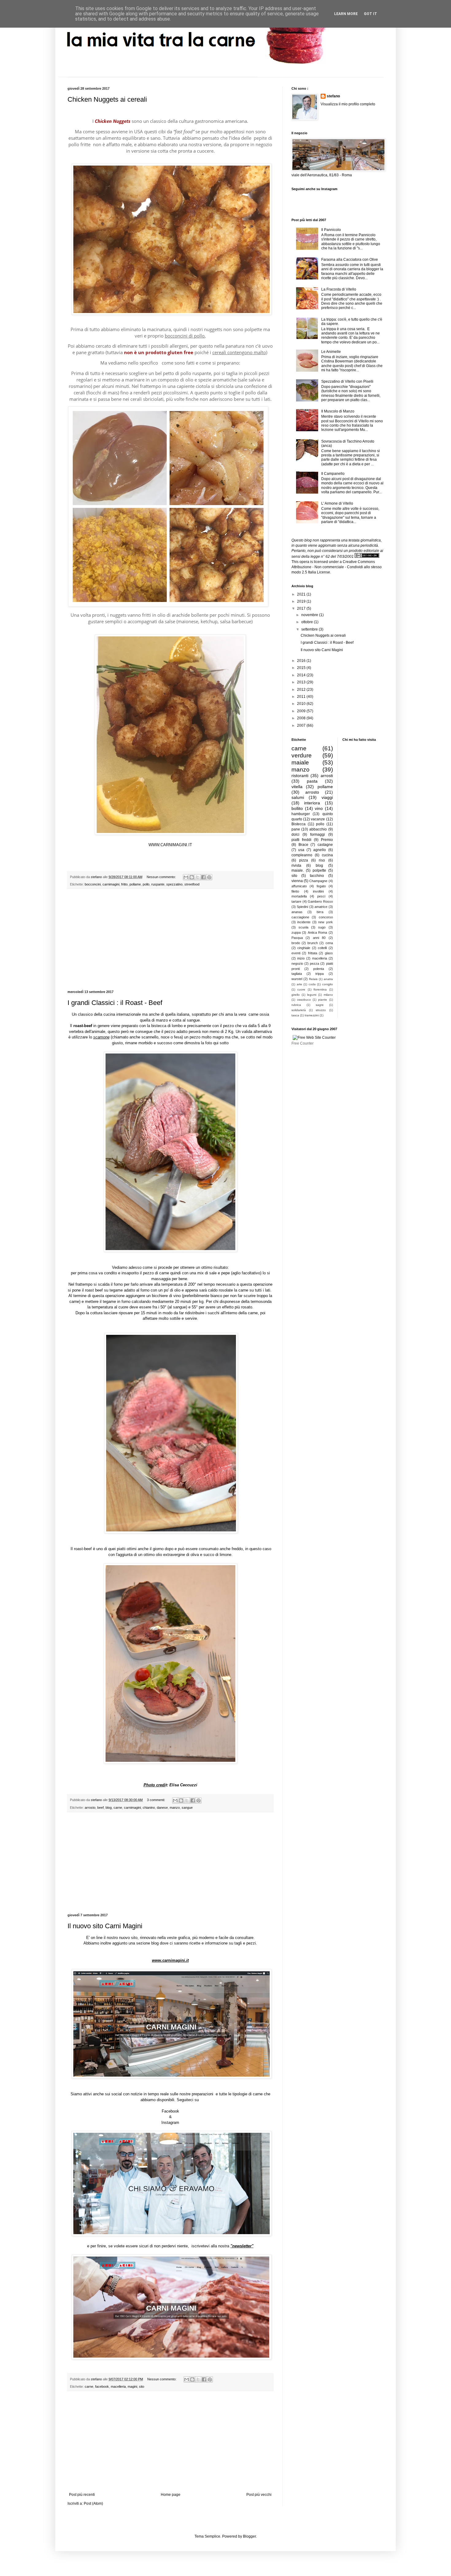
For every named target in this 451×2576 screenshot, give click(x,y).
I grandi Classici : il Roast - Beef (115, 1003)
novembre (310, 615)
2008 (302, 718)
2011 (302, 697)
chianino (149, 1808)
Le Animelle (331, 352)
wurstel (297, 979)
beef (100, 1808)
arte (299, 984)
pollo (146, 884)
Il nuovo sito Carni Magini (105, 1926)
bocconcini (93, 884)
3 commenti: (156, 1800)
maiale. (298, 870)
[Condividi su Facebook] (203, 877)
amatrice (321, 907)
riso (322, 860)
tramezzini (312, 1015)
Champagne (318, 881)
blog (109, 1808)
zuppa (296, 932)
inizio (301, 958)
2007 (302, 725)
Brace (303, 845)
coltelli (322, 948)
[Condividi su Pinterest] (209, 877)
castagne (325, 845)
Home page (171, 2495)
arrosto (90, 1808)
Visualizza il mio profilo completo (348, 104)
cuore (301, 989)
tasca (295, 1015)
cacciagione (300, 917)
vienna (297, 881)
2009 (302, 711)
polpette (319, 870)
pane (296, 829)
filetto (295, 891)
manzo (175, 1808)
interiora (312, 803)
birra (320, 912)
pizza (304, 860)
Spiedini (302, 907)
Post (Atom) (93, 2504)
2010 (302, 704)
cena (329, 943)
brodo (296, 943)
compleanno (302, 855)
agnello (320, 850)
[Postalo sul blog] (192, 877)
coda (312, 984)
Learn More (346, 14)
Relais (313, 979)
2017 (302, 608)
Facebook (170, 2111)
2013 (302, 682)
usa (301, 850)
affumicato (299, 886)
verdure (302, 755)
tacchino (317, 876)
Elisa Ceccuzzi (183, 1785)
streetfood (192, 884)
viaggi (327, 797)
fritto (124, 884)
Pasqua (297, 938)
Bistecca (299, 824)
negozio (297, 964)
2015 (302, 668)
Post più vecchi (259, 2495)
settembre (310, 629)
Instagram (170, 2123)
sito (142, 2386)
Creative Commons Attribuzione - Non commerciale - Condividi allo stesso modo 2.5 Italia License (337, 567)
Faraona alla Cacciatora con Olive (350, 260)
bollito (297, 808)
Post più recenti (82, 2495)
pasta (312, 781)
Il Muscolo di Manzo (338, 411)
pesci (321, 896)
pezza (314, 964)
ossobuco (304, 1000)
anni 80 (319, 938)
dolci (295, 835)
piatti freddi (301, 840)
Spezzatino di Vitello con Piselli (347, 381)
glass (329, 953)
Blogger (249, 2536)
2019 (302, 601)
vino (319, 808)
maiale (300, 762)
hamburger (301, 814)
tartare (296, 901)
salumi (298, 797)
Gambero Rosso (320, 901)
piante (323, 1000)
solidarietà (299, 1010)
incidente (304, 922)
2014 (302, 675)
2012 (302, 690)
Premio (327, 840)
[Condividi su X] (198, 877)
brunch (313, 943)
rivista (296, 866)
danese (162, 1808)
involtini (318, 891)
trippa (320, 974)
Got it (370, 14)
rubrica (296, 1005)
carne (118, 1808)
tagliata (297, 974)
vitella (297, 787)
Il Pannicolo (331, 230)
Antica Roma (317, 932)
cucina (327, 855)
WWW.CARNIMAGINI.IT (170, 845)
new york (325, 922)
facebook (102, 2386)
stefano (333, 96)
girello (296, 995)
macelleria (118, 2386)
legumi (312, 995)
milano (328, 995)
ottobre (308, 622)
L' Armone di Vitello (337, 503)
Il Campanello (333, 474)
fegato (321, 886)
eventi (296, 953)
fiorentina (320, 989)
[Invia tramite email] (186, 877)
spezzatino (174, 884)
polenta (319, 969)
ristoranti (300, 776)
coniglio (328, 984)
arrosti (327, 776)
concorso (326, 917)
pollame (135, 884)
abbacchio (318, 829)
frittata (313, 953)
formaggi (318, 835)
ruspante (158, 884)
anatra (328, 979)
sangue (187, 1808)
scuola (303, 927)
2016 (302, 661)
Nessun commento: (162, 877)
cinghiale (304, 948)
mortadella (299, 896)
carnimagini (111, 884)
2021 (302, 594)
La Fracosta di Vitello (339, 289)
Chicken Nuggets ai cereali (107, 99)
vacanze (318, 819)
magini (132, 2386)
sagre (320, 1005)
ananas (297, 912)
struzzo (321, 1010)
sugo (322, 927)
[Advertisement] (170, 940)
